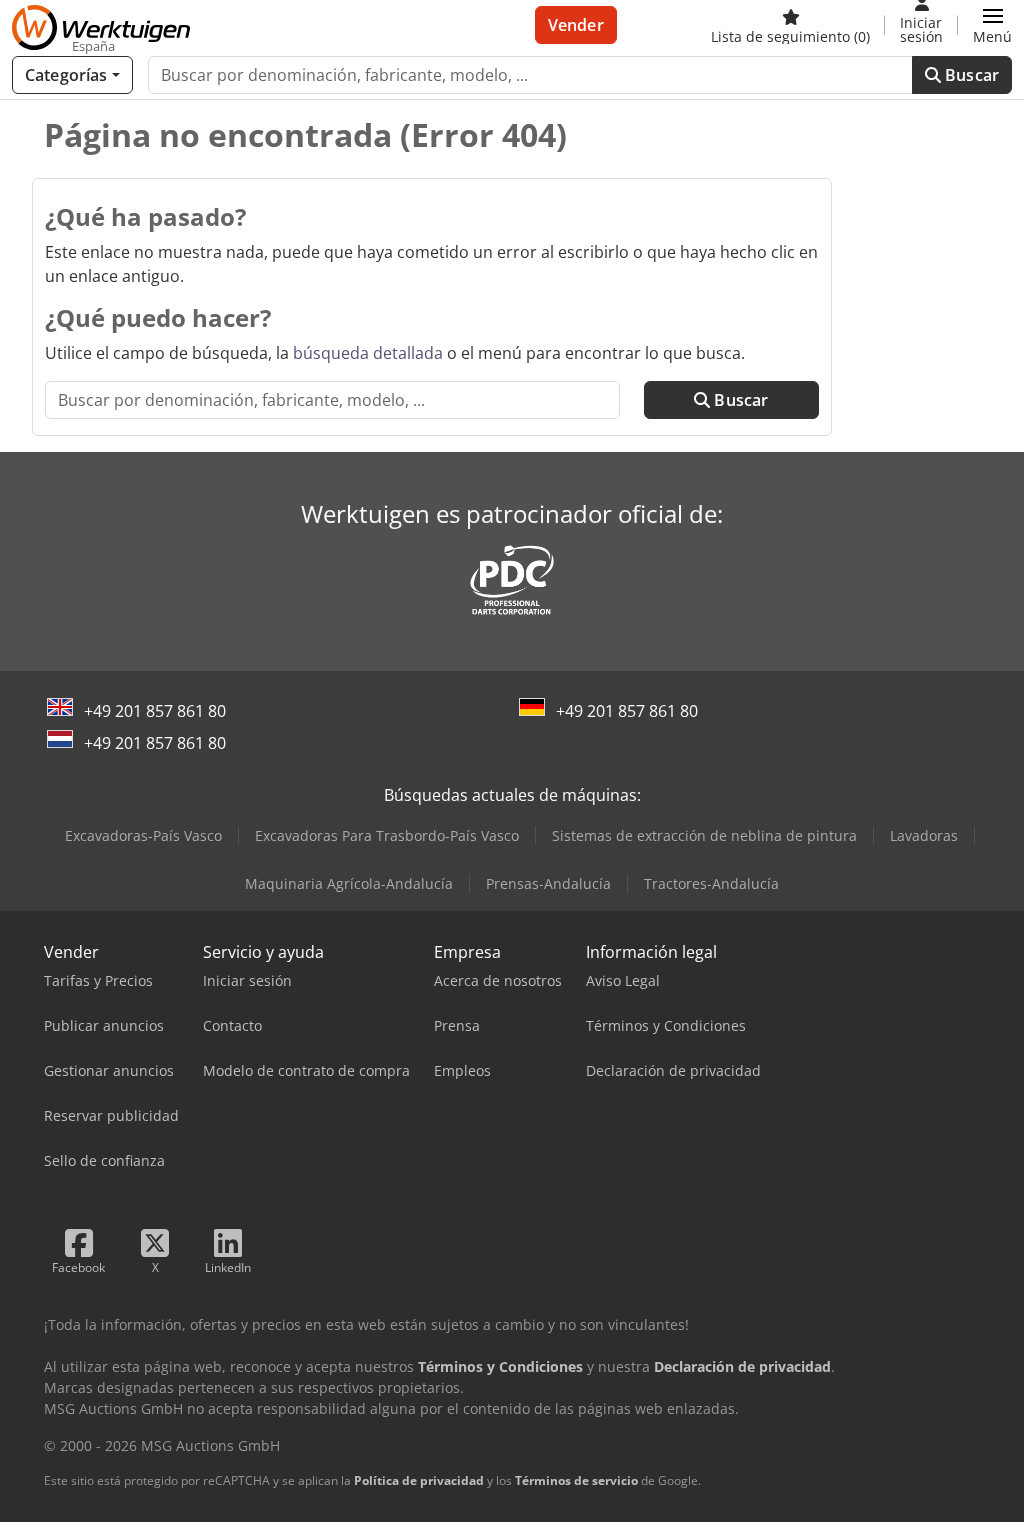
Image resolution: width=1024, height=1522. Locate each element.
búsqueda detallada (368, 353)
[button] (992, 25)
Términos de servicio (576, 1480)
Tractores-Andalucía (711, 883)
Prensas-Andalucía (548, 883)
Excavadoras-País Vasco (143, 835)
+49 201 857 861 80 (155, 711)
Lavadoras (924, 835)
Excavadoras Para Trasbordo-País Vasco (387, 835)
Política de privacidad (419, 1480)
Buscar (970, 75)
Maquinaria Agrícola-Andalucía (349, 883)
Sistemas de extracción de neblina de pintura (704, 835)
